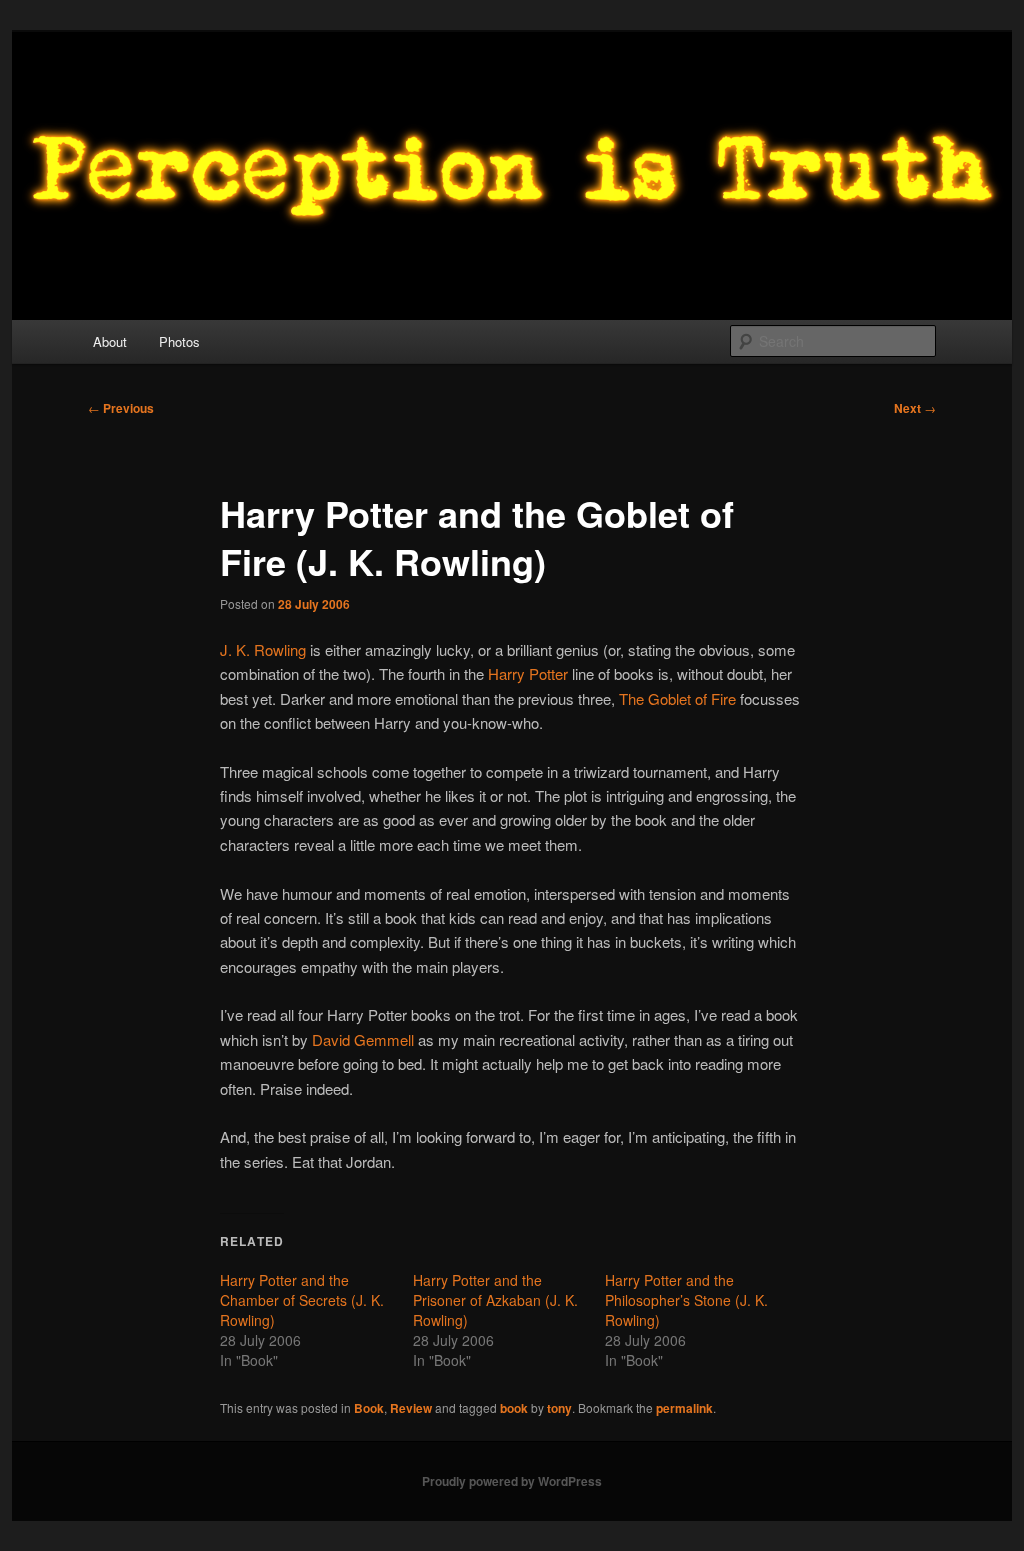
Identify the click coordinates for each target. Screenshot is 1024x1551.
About (110, 341)
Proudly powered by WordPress (512, 1481)
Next (915, 408)
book (514, 1408)
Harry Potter (528, 673)
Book (369, 1408)
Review (411, 1408)
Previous (121, 408)
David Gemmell (363, 1039)
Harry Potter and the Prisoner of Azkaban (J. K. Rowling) (495, 1300)
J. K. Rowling (263, 649)
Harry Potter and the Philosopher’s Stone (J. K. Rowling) (686, 1300)
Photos (179, 341)
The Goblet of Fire (677, 698)
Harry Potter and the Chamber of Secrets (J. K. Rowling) (302, 1300)
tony (559, 1408)
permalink (684, 1408)
